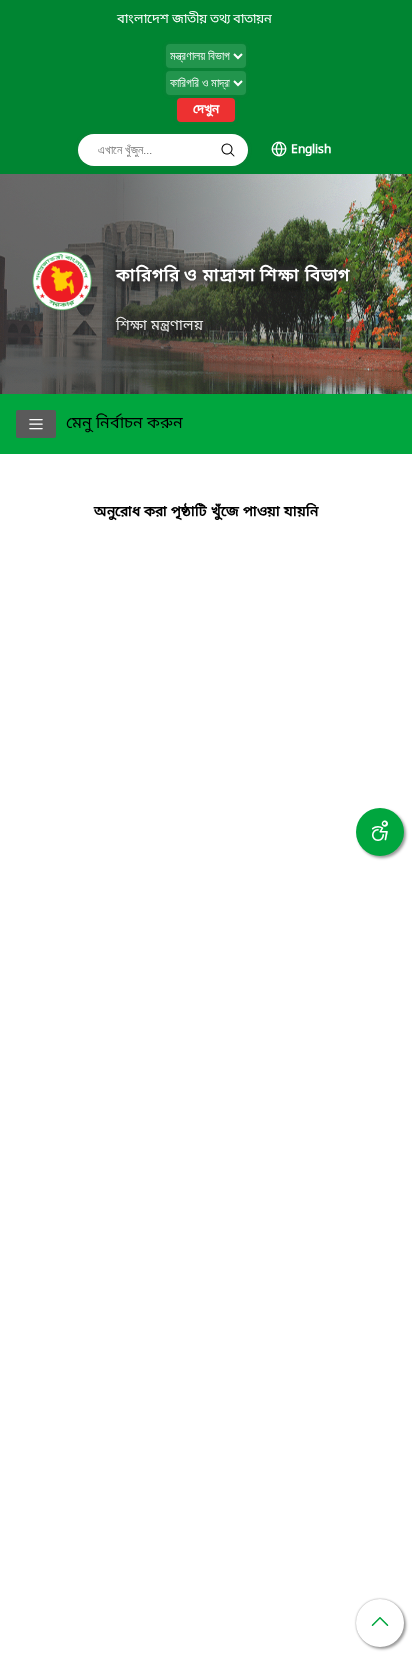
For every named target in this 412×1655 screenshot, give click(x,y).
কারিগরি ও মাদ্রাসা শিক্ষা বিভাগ (233, 276)
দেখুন (206, 110)
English (311, 150)
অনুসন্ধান (228, 150)
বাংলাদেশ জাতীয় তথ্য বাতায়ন (194, 19)
